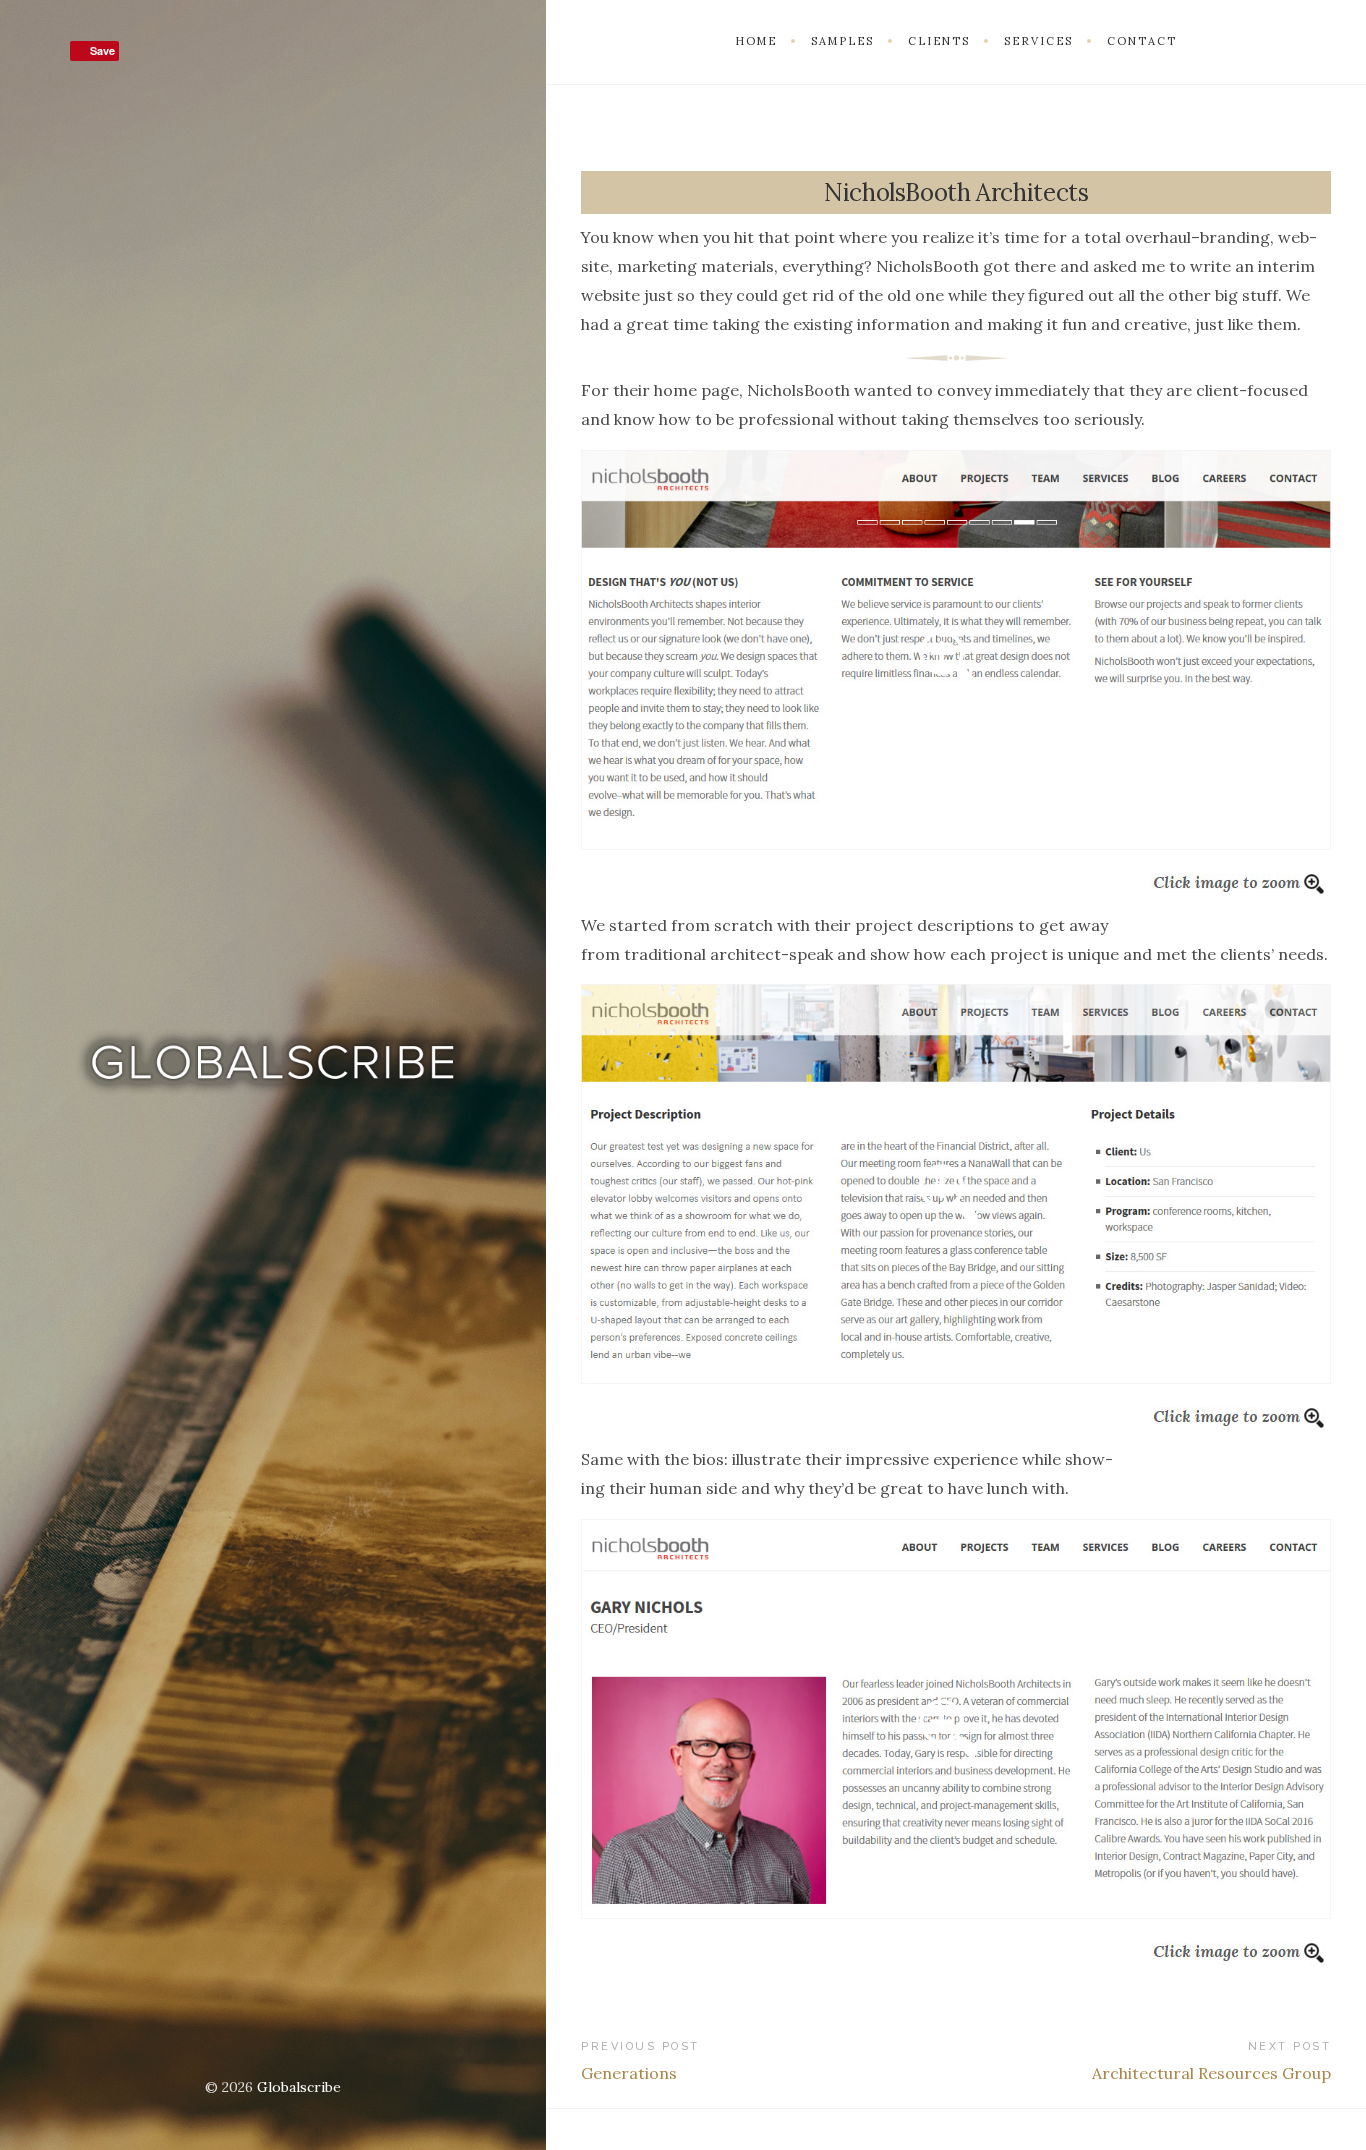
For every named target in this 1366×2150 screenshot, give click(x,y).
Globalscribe (299, 2087)
